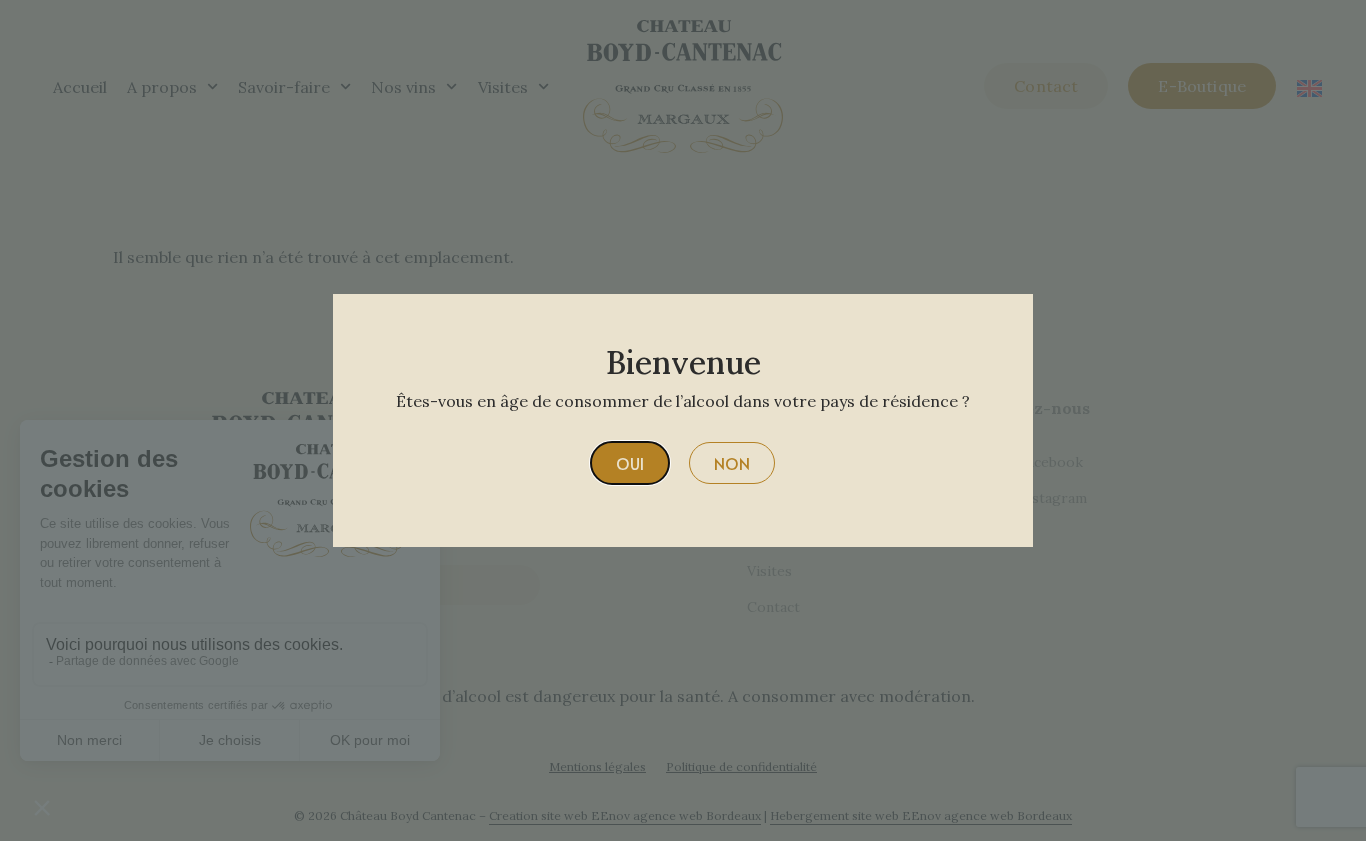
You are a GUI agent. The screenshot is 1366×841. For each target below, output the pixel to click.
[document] (683, 420)
